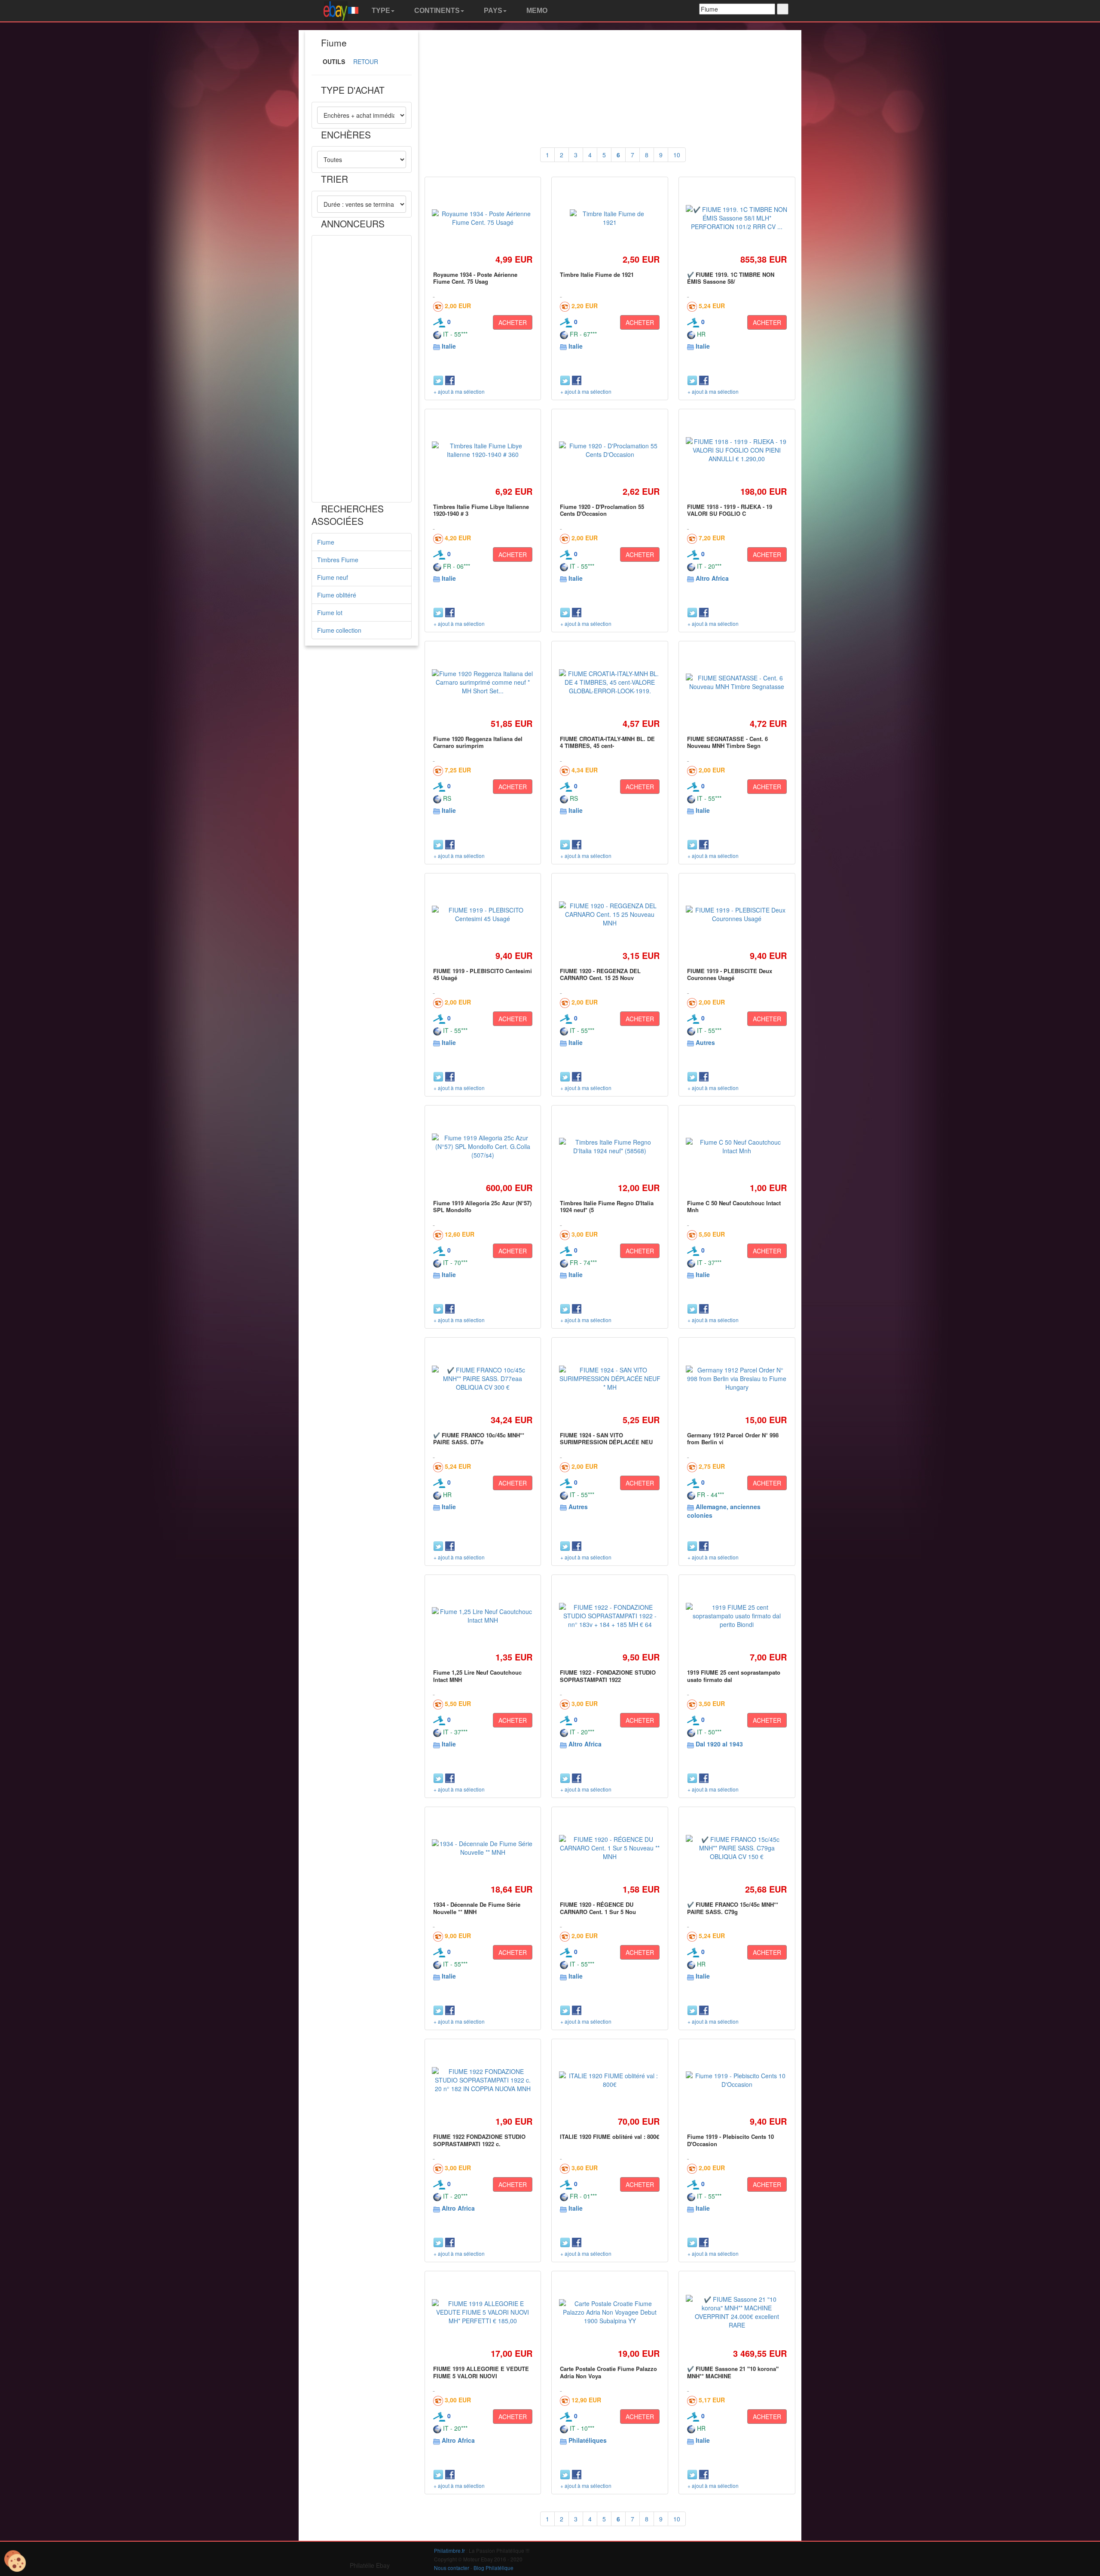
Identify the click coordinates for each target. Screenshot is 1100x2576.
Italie (449, 346)
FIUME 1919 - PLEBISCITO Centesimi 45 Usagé (483, 974)
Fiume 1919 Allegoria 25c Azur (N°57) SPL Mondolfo (482, 1206)
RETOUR (366, 61)
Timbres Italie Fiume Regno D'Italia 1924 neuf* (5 (607, 1206)
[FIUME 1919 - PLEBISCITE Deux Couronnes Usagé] (737, 914)
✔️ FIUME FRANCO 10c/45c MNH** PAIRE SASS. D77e (479, 1438)
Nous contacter (452, 2568)
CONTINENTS (436, 11)
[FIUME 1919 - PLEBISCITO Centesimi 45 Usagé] (483, 914)
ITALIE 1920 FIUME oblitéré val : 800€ (610, 2136)
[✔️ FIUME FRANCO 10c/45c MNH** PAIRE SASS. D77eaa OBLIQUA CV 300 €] (483, 1378)
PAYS (492, 11)
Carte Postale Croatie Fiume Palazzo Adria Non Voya (608, 2372)
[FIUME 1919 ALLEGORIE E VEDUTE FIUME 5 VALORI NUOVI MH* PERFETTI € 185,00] (483, 2312)
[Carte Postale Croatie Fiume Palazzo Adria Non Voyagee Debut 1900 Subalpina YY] (610, 2312)
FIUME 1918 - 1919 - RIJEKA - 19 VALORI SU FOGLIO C (730, 510)
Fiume (326, 542)
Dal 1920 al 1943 (719, 1744)
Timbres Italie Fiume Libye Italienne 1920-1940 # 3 (481, 510)
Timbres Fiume (338, 560)
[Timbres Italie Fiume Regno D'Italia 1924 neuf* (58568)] (610, 1146)
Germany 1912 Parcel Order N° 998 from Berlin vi (733, 1438)
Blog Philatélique (493, 2568)
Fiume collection (339, 630)
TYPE (380, 11)
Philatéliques (588, 2440)
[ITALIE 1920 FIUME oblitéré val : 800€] (610, 2080)
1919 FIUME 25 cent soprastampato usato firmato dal (734, 1676)
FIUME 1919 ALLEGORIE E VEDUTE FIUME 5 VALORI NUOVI (481, 2372)
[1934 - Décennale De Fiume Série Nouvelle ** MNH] (483, 1848)
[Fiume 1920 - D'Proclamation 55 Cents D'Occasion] (610, 450)
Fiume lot (330, 613)
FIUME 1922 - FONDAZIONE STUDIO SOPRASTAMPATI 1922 (608, 1676)
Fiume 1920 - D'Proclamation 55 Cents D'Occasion (602, 510)
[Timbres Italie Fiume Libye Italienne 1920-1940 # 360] (483, 450)
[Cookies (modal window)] (15, 2561)
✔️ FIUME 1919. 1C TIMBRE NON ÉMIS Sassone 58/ (731, 278)
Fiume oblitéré (337, 595)
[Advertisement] (362, 369)
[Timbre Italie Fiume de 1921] (610, 218)
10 (677, 155)
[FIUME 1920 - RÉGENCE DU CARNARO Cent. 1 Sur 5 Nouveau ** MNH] (610, 1848)
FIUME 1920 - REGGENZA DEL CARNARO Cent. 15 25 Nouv (600, 974)
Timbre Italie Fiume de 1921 (597, 274)
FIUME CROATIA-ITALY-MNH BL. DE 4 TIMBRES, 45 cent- (607, 742)
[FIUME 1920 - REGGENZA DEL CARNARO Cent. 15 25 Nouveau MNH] (610, 914)
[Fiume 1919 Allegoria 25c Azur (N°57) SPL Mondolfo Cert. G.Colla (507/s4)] (483, 1146)
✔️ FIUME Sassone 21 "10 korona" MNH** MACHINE (733, 2372)
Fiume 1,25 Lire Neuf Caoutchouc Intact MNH (477, 1676)
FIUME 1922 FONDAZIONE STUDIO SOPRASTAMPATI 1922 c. (479, 2140)
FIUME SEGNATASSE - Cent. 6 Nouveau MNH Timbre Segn (727, 742)
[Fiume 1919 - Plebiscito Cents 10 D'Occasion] (737, 2080)
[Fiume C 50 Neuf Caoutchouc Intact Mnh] (737, 1146)
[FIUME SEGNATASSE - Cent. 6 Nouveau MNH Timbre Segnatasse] (737, 682)
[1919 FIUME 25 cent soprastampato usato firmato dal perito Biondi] (737, 1616)
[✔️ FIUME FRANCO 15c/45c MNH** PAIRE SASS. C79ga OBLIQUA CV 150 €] (737, 1848)
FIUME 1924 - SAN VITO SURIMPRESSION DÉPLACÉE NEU (606, 1438)
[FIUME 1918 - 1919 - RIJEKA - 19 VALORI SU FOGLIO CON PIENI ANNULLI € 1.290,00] (737, 450)
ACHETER (513, 322)
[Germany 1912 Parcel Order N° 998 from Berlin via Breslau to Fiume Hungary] (737, 1378)
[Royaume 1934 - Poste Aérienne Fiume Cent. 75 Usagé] (483, 218)
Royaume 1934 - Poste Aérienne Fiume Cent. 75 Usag (475, 278)
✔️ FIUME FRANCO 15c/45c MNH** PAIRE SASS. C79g (733, 1908)
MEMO (536, 11)
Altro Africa (712, 578)
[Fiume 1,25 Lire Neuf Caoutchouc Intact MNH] (483, 1616)
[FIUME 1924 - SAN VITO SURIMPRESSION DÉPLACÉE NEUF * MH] (610, 1378)
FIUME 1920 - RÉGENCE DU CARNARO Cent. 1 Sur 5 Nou (598, 1908)
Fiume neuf (333, 577)
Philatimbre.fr (449, 2550)
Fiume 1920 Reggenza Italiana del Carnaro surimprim (478, 742)
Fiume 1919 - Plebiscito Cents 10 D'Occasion (730, 2140)
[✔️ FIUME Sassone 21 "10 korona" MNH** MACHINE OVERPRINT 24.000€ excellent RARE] (737, 2312)
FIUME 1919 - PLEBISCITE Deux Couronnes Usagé (730, 974)
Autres (705, 1042)
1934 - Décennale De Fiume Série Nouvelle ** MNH (477, 1908)
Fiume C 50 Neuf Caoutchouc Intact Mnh (734, 1206)
